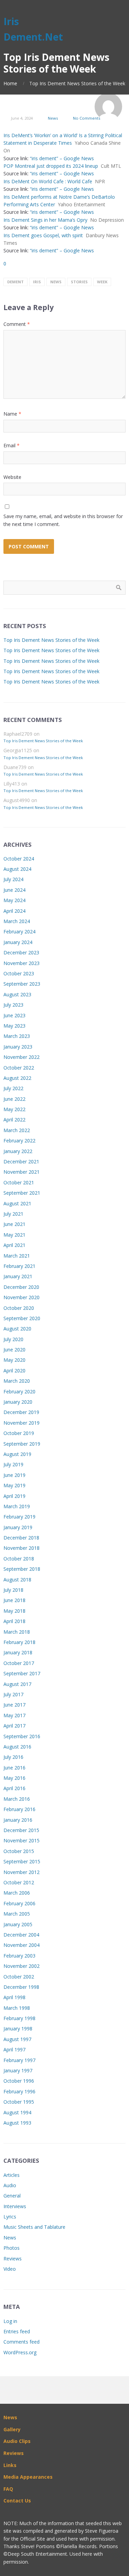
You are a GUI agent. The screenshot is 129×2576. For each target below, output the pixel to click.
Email (12, 445)
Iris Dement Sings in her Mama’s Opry (45, 220)
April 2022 (14, 1120)
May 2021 (14, 1235)
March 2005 (17, 1914)
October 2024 (19, 859)
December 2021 (21, 1161)
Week (102, 282)
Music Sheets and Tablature (34, 2227)
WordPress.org (20, 2352)
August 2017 (17, 1684)
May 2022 (14, 1109)
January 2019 (18, 1527)
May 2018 (14, 1611)
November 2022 (21, 1057)
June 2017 (14, 1705)
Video (10, 2269)
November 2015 (21, 1840)
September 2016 (22, 1736)
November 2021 (21, 1172)
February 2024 (19, 931)
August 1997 (17, 2039)
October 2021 (19, 1182)
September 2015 (22, 1861)
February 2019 (19, 1517)
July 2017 (13, 1694)
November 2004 (21, 1945)
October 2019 (19, 1433)
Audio (10, 2185)
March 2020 (17, 1381)
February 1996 (19, 2091)
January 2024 (18, 942)
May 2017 (14, 1715)
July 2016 (13, 1757)
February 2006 (19, 1903)
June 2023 (14, 1015)
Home (10, 83)
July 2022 (13, 1088)
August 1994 (17, 2112)
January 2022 (18, 1151)
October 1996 (19, 2081)
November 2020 (21, 1297)
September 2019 (22, 1444)
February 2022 (19, 1141)
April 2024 (14, 911)
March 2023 (17, 1036)
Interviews (15, 2206)
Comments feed (21, 2342)
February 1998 (19, 2018)
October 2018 (19, 1559)
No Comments (87, 118)
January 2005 (18, 1924)
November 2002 (21, 1966)
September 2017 (22, 1673)
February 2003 (19, 1956)
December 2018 (21, 1538)
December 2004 (21, 1935)
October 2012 (19, 1882)
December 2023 (21, 952)
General (12, 2196)
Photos (12, 2248)
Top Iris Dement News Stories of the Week (51, 640)
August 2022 (17, 1078)
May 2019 (14, 1485)
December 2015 (21, 1830)
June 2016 (14, 1768)
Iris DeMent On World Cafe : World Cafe (48, 181)
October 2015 (19, 1851)
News (53, 118)
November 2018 (21, 1548)
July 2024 (13, 879)
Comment (17, 324)
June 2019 (14, 1475)
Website (12, 477)
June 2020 (14, 1350)
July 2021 (13, 1214)
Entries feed (17, 2331)
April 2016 (14, 1788)
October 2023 (19, 973)
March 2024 (17, 921)
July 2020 (13, 1339)
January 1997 (18, 2070)
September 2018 (22, 1569)
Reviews (13, 2259)
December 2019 (21, 1412)
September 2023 (22, 984)
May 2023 (14, 1026)
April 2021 (14, 1245)
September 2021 (22, 1193)
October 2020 (19, 1308)
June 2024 (14, 890)
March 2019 (17, 1506)
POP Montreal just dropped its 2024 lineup (51, 166)
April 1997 (14, 2049)
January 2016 (18, 1820)
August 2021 (17, 1203)
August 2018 (17, 1580)
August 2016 (17, 1747)
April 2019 (14, 1496)
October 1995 (19, 2102)
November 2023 (21, 963)
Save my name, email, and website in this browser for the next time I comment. (63, 520)
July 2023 (13, 1005)
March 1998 (17, 2008)
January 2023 (18, 1047)
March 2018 (17, 1632)
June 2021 (14, 1224)
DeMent (15, 282)
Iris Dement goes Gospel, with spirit (43, 235)
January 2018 (18, 1652)
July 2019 (13, 1464)
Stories (79, 282)
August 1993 (17, 2123)
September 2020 (22, 1318)
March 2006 (17, 1893)
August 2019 (17, 1454)
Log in (10, 2321)
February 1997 (19, 2060)
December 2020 (21, 1287)
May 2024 (14, 900)
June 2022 (14, 1099)
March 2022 (17, 1130)
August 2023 (17, 994)
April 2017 (14, 1726)
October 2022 (19, 1068)
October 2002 (19, 1977)
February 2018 (19, 1642)
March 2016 (17, 1799)
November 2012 (21, 1872)
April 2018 (14, 1621)
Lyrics (10, 2217)
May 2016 (14, 1778)
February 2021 (19, 1266)
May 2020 (14, 1360)
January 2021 (18, 1276)
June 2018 (14, 1600)
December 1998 (21, 1987)
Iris (37, 282)
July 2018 (13, 1590)
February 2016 (19, 1809)
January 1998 (18, 2029)
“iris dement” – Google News (62, 158)
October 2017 (19, 1663)
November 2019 (21, 1423)
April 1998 (14, 1997)
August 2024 (17, 869)
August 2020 (17, 1329)
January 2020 (18, 1402)
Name (12, 414)
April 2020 (14, 1371)
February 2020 (19, 1391)
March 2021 (17, 1256)
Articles (12, 2175)
